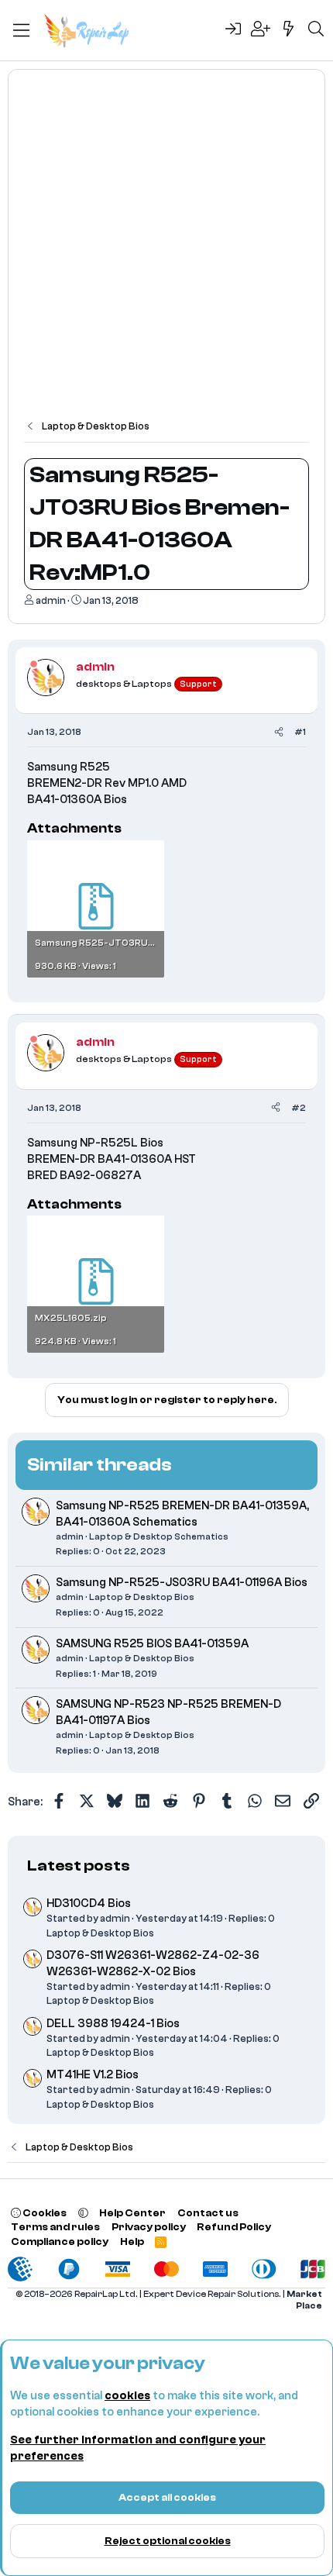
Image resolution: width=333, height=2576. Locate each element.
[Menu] (21, 30)
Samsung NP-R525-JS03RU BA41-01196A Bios (182, 1583)
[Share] (279, 732)
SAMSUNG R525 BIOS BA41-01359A (152, 1644)
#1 (300, 732)
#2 (299, 1108)
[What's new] (289, 30)
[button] (83, 2213)
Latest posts (79, 1866)
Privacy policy (149, 2227)
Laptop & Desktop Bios (142, 1597)
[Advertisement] (166, 252)
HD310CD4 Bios (89, 1904)
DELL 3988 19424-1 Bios (113, 2024)
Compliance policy (60, 2241)
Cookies (44, 2213)
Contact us (208, 2213)
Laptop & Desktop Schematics (159, 1536)
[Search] (316, 30)
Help (132, 2241)
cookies (127, 2396)
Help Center (132, 2213)
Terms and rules (55, 2227)
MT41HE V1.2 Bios (93, 2075)
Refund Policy (234, 2227)
